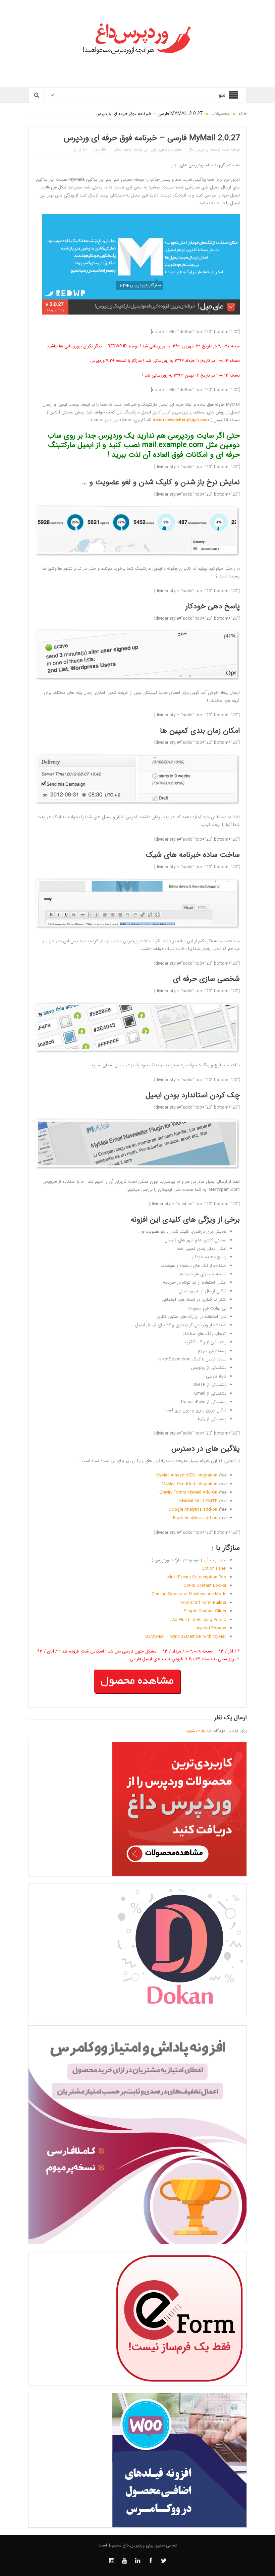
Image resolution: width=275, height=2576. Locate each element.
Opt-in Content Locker (205, 1586)
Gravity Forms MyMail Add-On (188, 1492)
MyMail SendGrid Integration (189, 1484)
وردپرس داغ (199, 149)
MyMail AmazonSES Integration (186, 1475)
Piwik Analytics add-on (195, 1518)
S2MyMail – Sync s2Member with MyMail (186, 1637)
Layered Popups (210, 1628)
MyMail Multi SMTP (198, 1501)
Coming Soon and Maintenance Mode (189, 1594)
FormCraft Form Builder (204, 1603)
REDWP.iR (117, 346)
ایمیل (77, 150)
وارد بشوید (195, 1731)
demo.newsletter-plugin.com (181, 420)
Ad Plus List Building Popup (199, 1620)
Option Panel (214, 1569)
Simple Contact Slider (205, 1611)
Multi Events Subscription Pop (197, 1577)
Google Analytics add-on (193, 1509)
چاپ (96, 150)
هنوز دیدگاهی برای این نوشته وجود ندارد (148, 149)
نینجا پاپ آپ (215, 1560)
